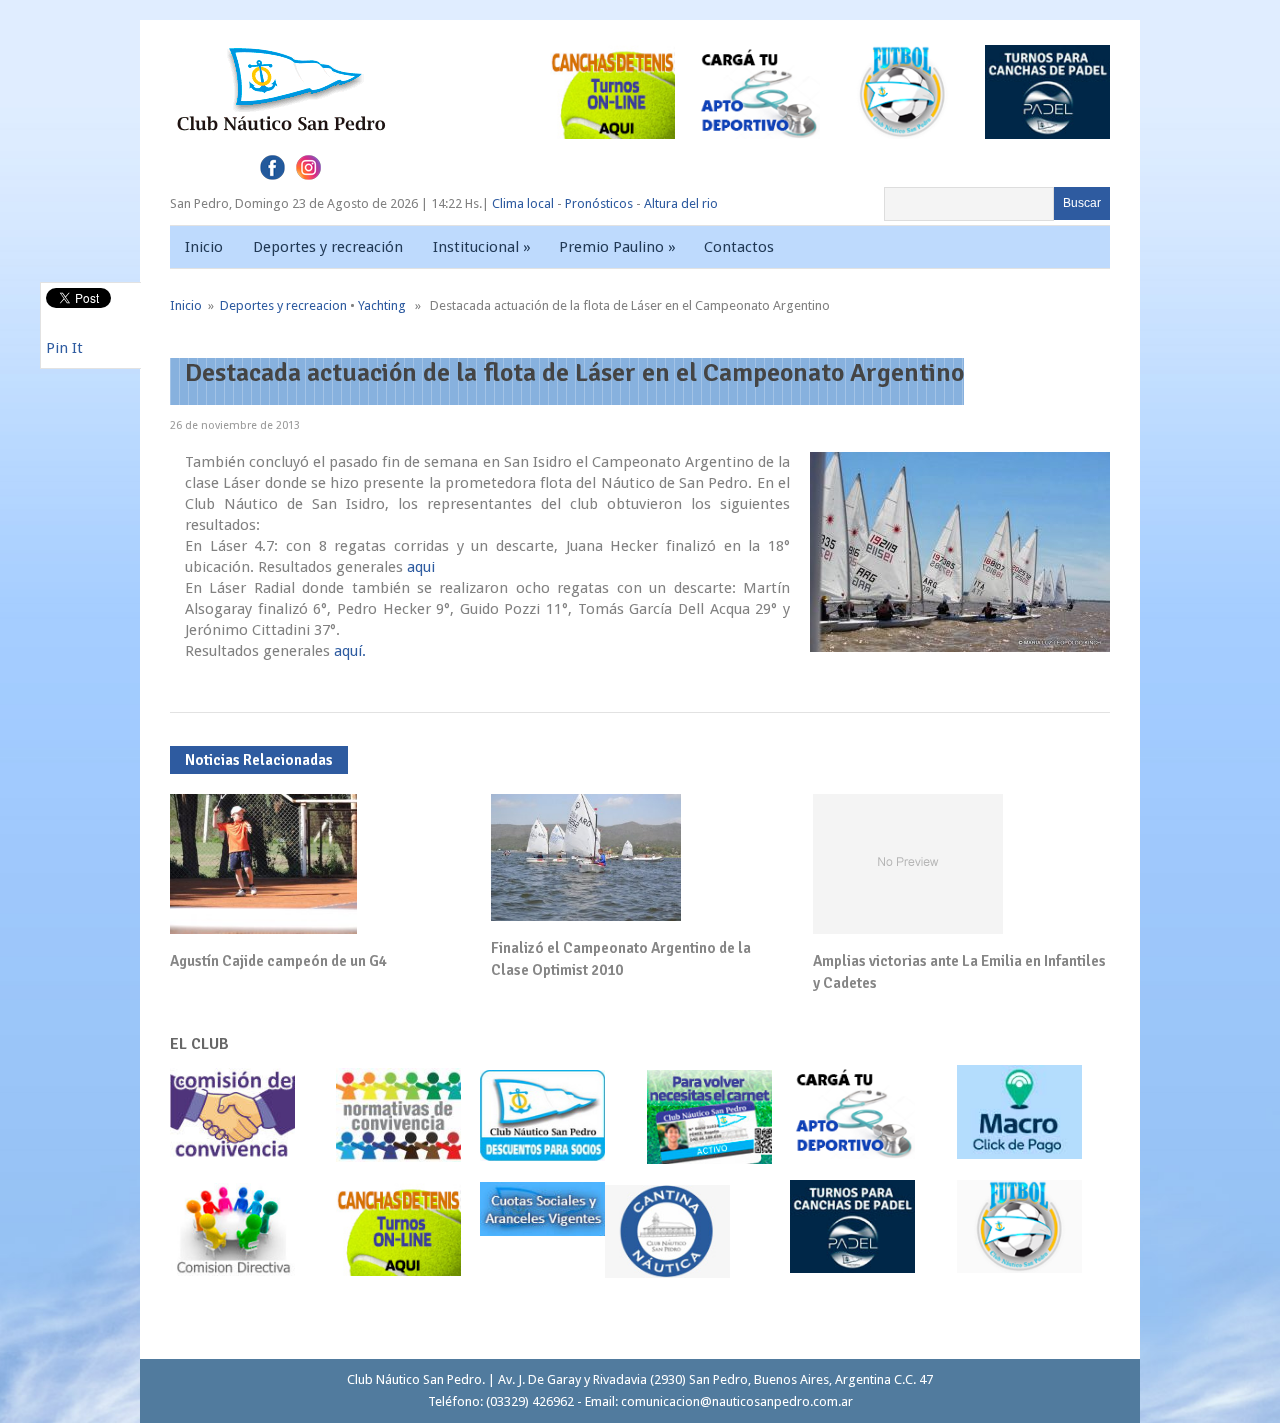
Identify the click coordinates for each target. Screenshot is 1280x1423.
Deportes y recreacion (283, 305)
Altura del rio (681, 203)
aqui (421, 567)
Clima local (523, 203)
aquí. (350, 651)
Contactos (739, 247)
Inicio (204, 247)
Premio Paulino (617, 247)
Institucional (482, 247)
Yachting (382, 305)
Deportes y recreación (328, 247)
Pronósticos (599, 203)
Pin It (64, 348)
